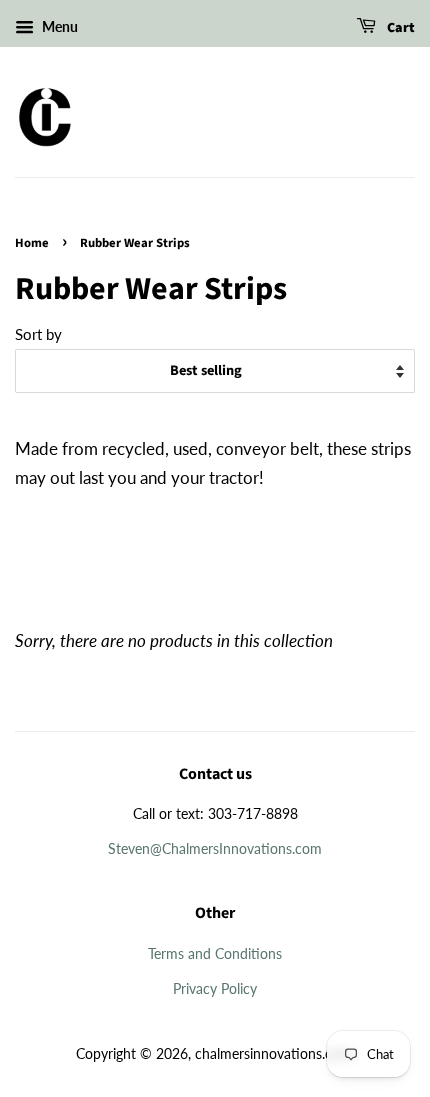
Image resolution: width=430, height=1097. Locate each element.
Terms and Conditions (215, 953)
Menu (58, 26)
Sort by (38, 334)
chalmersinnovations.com (273, 1053)
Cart (399, 28)
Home (32, 243)
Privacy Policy (215, 988)
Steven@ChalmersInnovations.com (215, 848)
